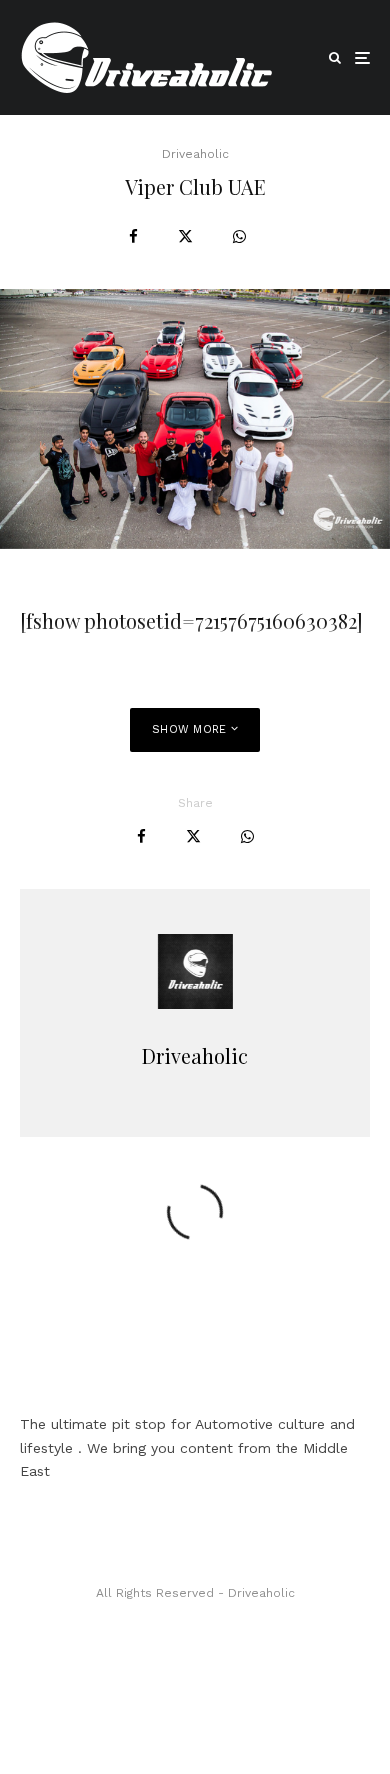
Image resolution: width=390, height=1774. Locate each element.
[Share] (133, 236)
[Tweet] (185, 236)
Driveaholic (195, 154)
